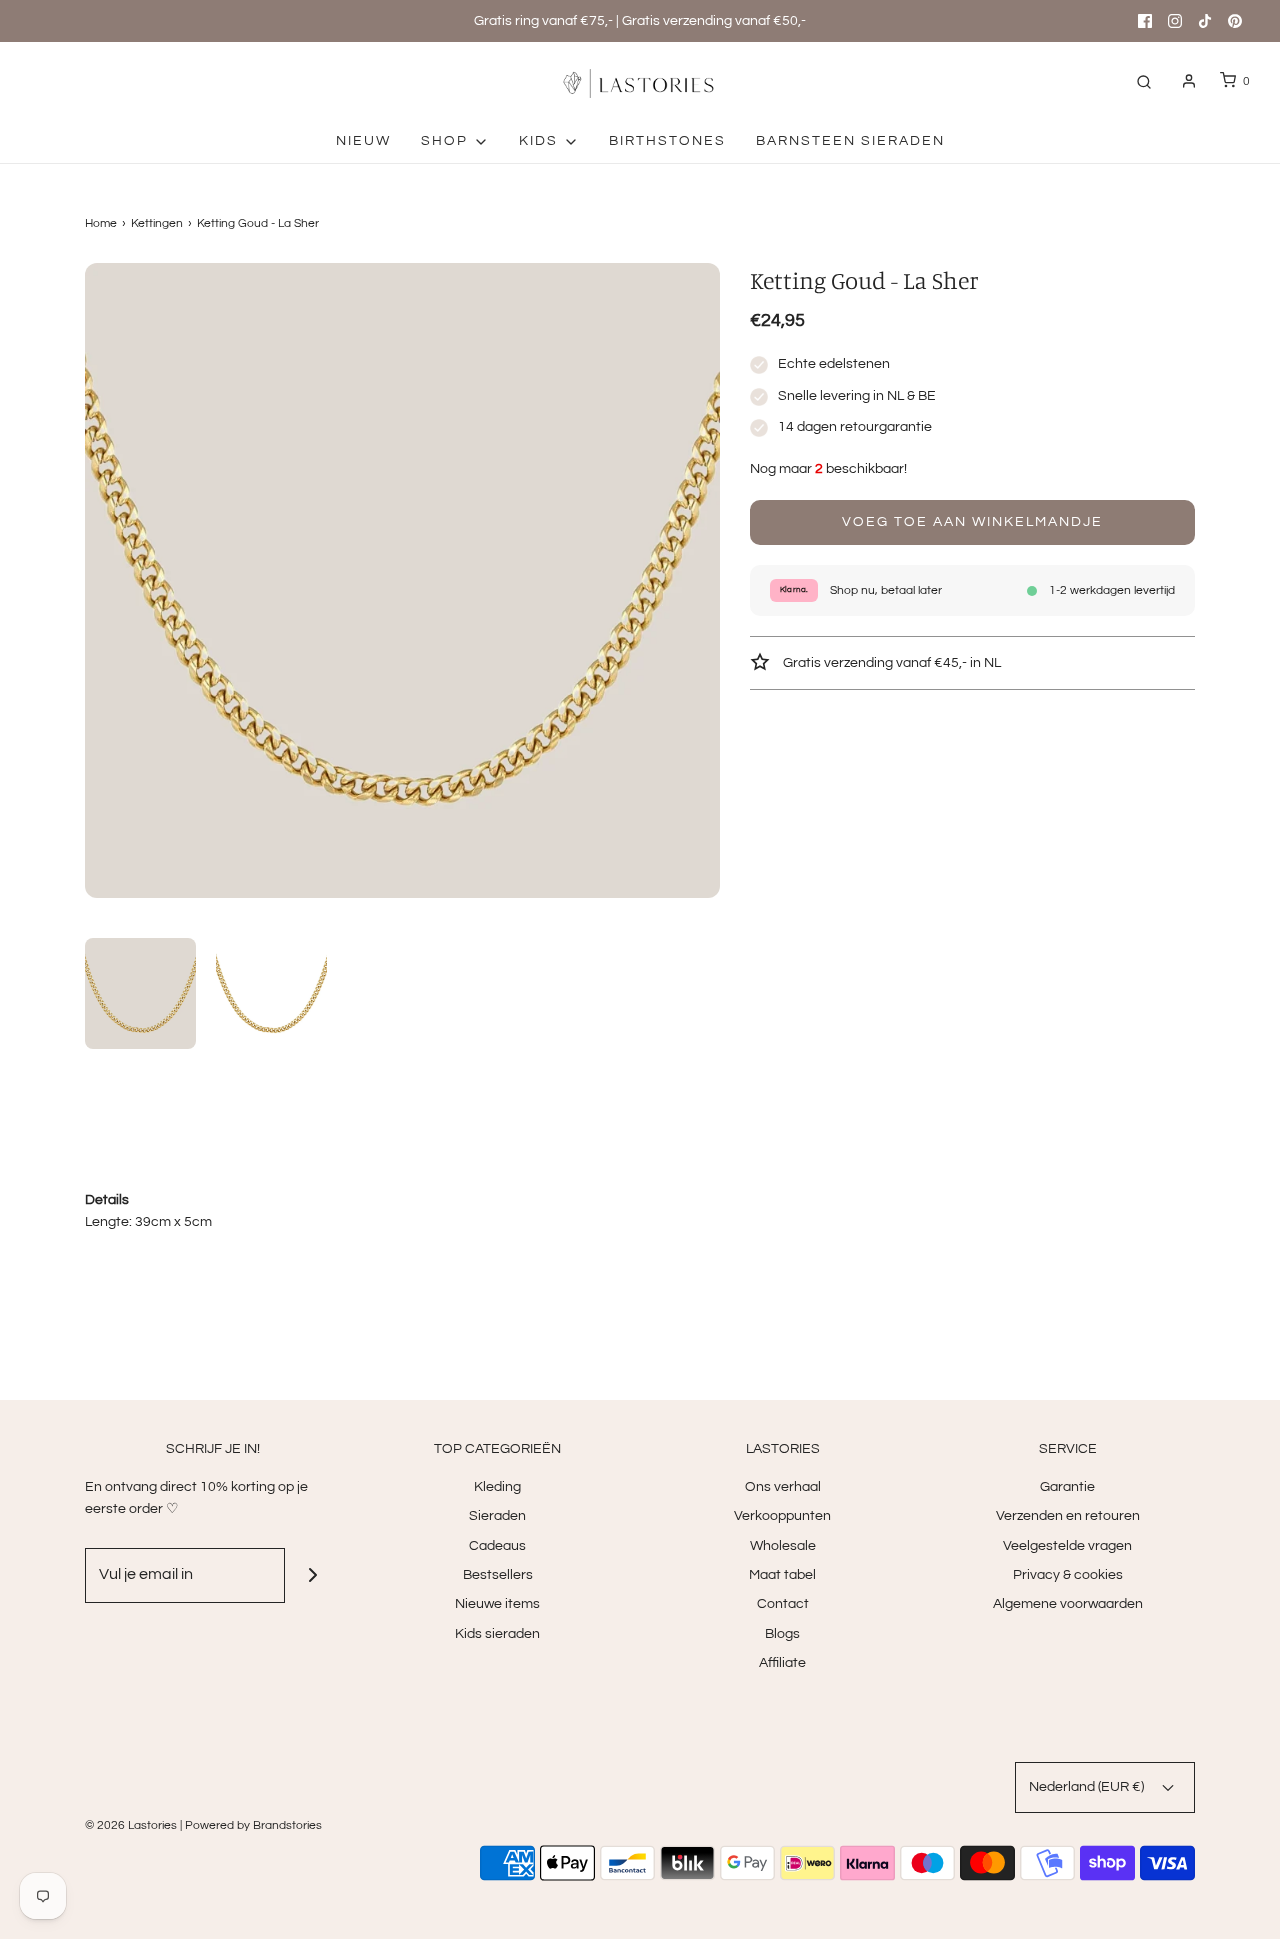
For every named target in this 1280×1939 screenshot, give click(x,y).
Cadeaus (497, 1546)
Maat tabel (782, 1575)
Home (101, 223)
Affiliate (782, 1663)
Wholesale (783, 1546)
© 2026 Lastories (131, 1825)
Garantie (1067, 1487)
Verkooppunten (782, 1516)
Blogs (782, 1634)
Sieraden (497, 1516)
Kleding (497, 1487)
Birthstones (667, 141)
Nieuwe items (497, 1604)
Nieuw (363, 141)
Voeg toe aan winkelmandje (972, 522)
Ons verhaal (783, 1487)
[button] (140, 993)
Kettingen (157, 223)
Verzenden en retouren (1068, 1516)
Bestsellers (498, 1575)
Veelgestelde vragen (1067, 1546)
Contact (783, 1604)
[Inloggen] (1189, 81)
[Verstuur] (312, 1575)
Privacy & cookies (1068, 1575)
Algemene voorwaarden (1068, 1604)
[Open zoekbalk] (1144, 81)
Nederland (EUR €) (1088, 1787)
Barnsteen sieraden (850, 141)
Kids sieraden (497, 1634)
